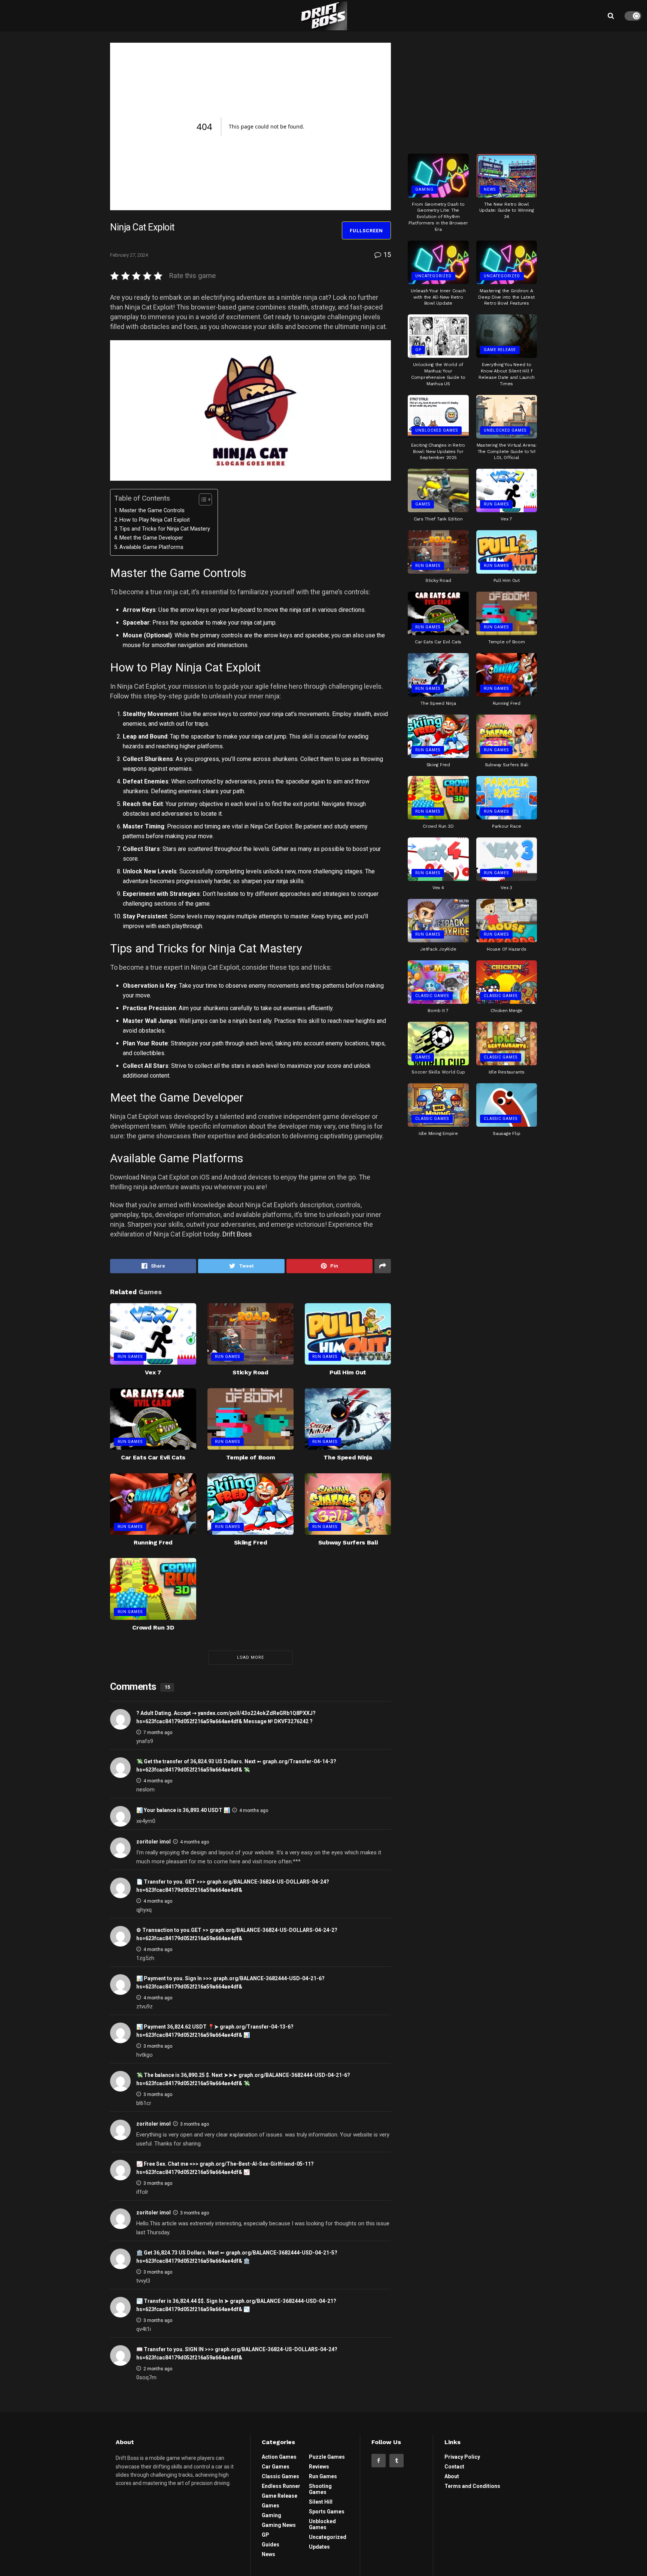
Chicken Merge (506, 1011)
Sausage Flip (506, 1133)
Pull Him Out (348, 1372)
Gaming (424, 189)
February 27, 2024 (129, 255)
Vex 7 (153, 1372)
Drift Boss (237, 1234)
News (490, 189)
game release (500, 350)
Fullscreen (366, 231)
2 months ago (158, 2369)
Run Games (130, 1357)
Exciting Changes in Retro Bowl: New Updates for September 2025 (438, 452)
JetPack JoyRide (438, 949)
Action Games (279, 2457)
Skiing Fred (250, 1542)
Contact (454, 2467)
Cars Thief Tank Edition (438, 519)
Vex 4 (438, 888)
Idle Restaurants (507, 1072)
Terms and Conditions (472, 2486)
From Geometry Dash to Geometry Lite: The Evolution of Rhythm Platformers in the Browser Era (438, 217)
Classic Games (432, 996)
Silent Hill (321, 2502)
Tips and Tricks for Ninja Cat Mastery (165, 529)
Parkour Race (506, 826)
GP (418, 350)
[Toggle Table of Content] (202, 499)
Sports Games (327, 2512)
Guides (271, 2545)
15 (386, 255)
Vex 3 (506, 888)
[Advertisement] (473, 90)
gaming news (279, 2525)
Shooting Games (320, 2489)
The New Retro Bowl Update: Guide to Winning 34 (507, 211)
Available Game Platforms (151, 547)
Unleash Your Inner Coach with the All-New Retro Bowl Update (438, 297)
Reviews (319, 2467)
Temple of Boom (251, 1457)
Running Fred (153, 1542)
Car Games (276, 2467)
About (452, 2476)
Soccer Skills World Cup (438, 1072)
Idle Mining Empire (438, 1133)
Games (423, 504)
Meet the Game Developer (151, 538)
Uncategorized (433, 276)
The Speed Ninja (348, 1457)
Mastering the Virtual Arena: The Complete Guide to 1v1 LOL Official (507, 452)
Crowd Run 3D (153, 1627)
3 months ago (158, 2046)
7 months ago (158, 1733)
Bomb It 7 (438, 1011)
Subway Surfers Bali (348, 1542)
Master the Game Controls (152, 511)
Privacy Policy (462, 2457)
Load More (250, 1657)
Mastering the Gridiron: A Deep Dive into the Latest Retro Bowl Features (506, 297)
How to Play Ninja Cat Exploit (155, 520)
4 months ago (158, 1781)
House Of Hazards (506, 949)
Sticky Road (250, 1372)
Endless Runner (281, 2486)
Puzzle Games (327, 2457)
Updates (319, 2547)
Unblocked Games (437, 430)
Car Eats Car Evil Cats (153, 1457)
